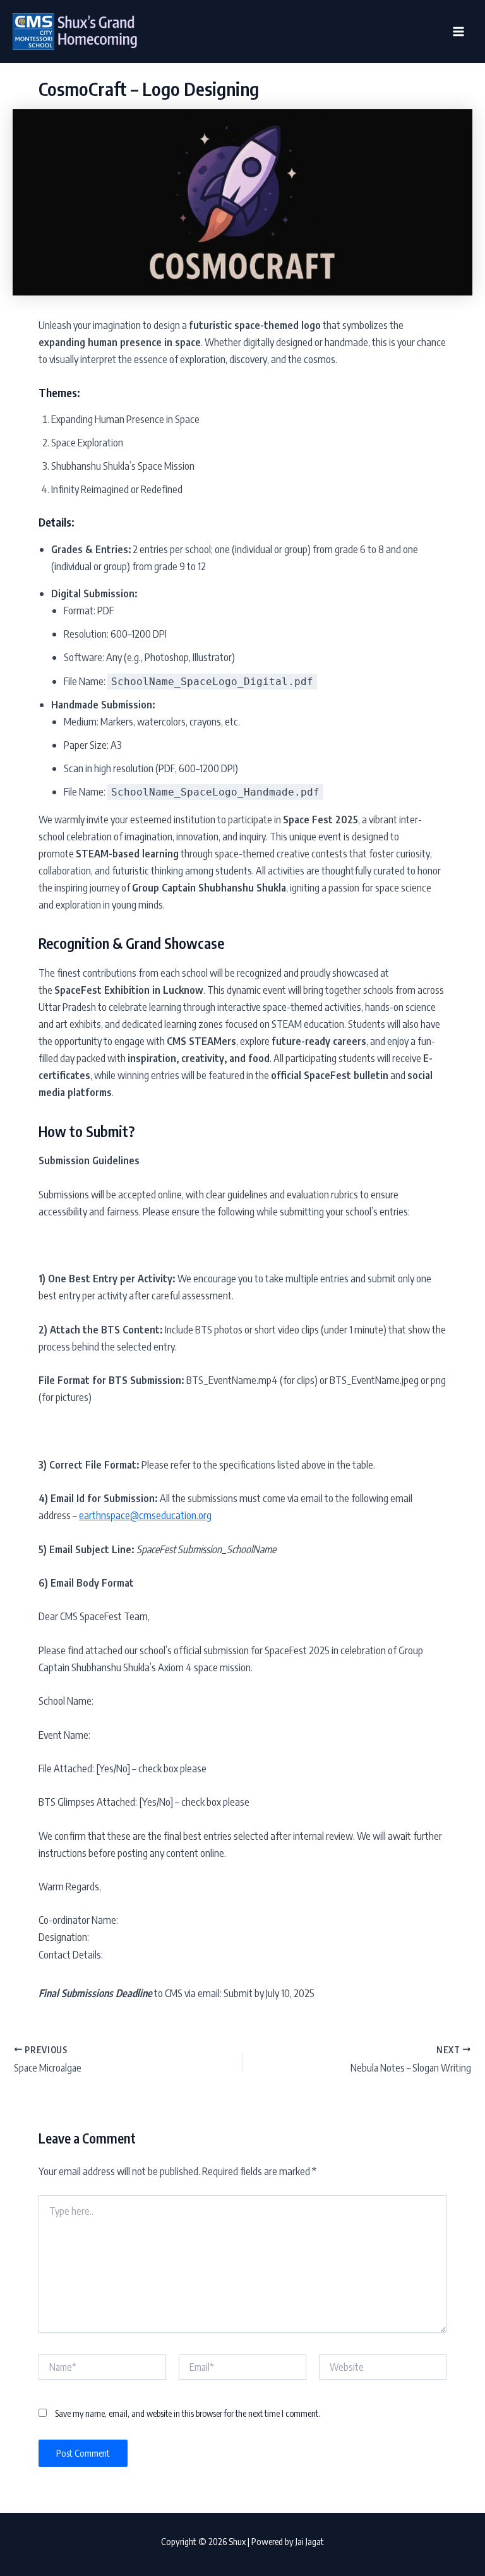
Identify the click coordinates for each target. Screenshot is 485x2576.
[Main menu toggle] (458, 32)
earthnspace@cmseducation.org (145, 1515)
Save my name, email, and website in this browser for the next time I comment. (188, 2413)
